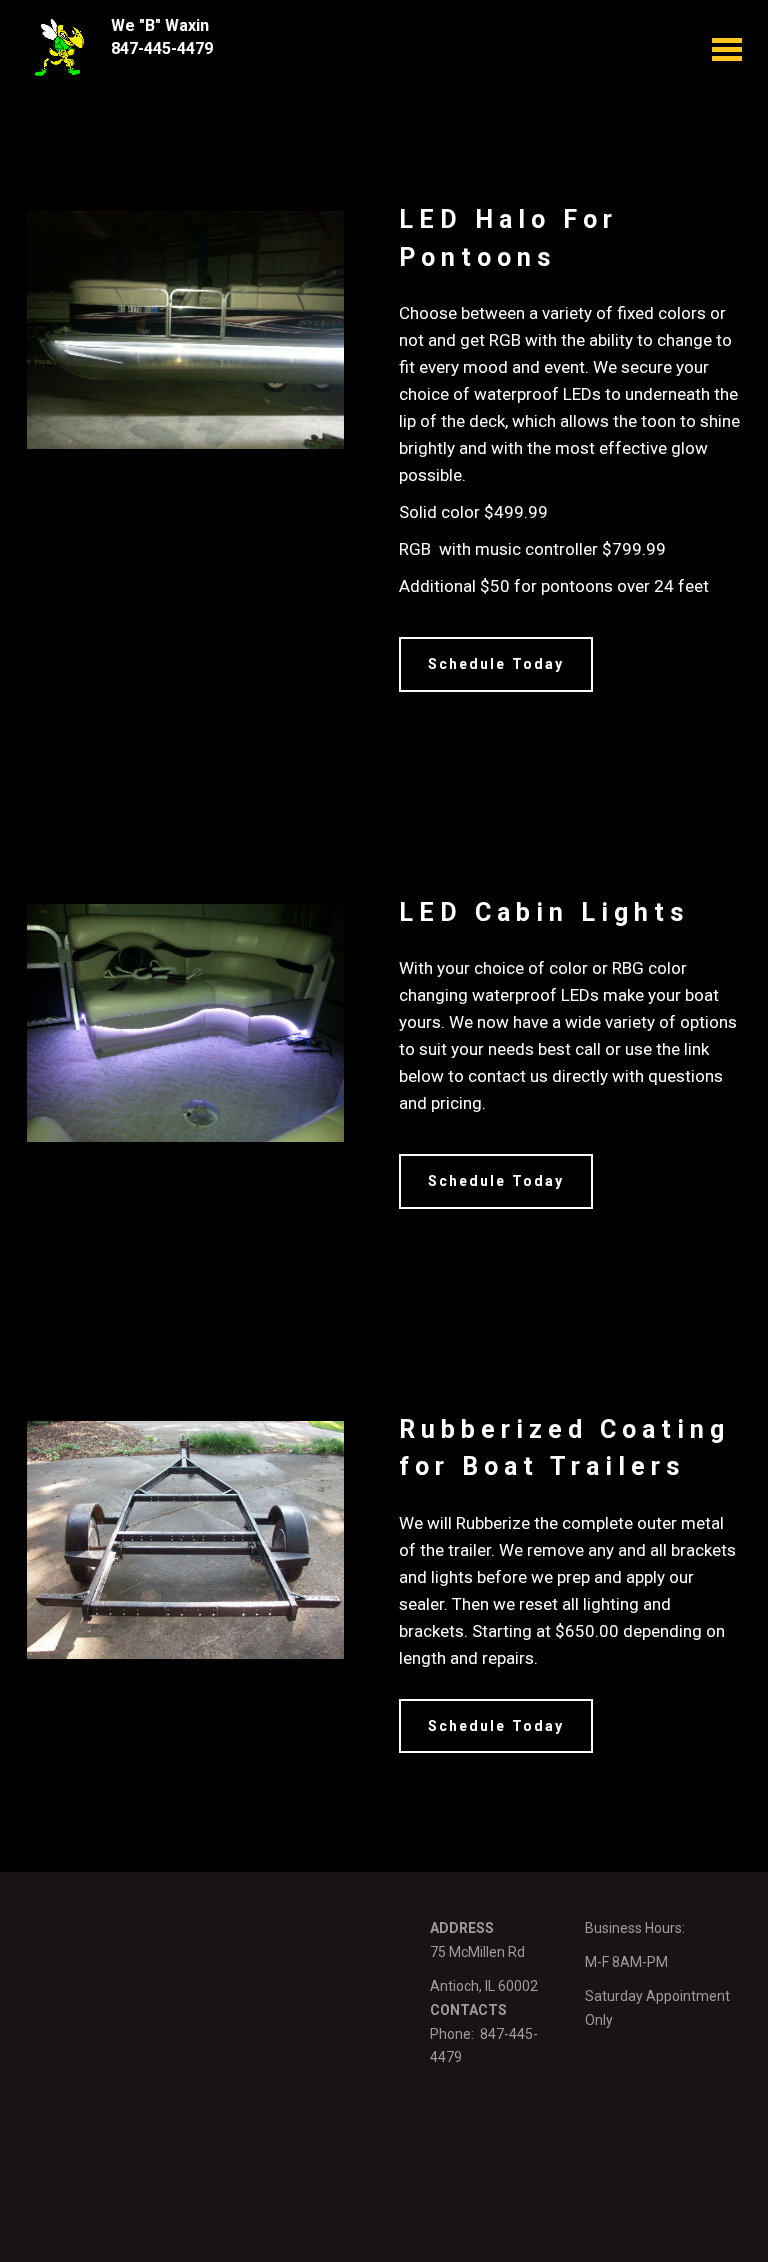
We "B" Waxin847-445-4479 (162, 37)
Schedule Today (496, 664)
